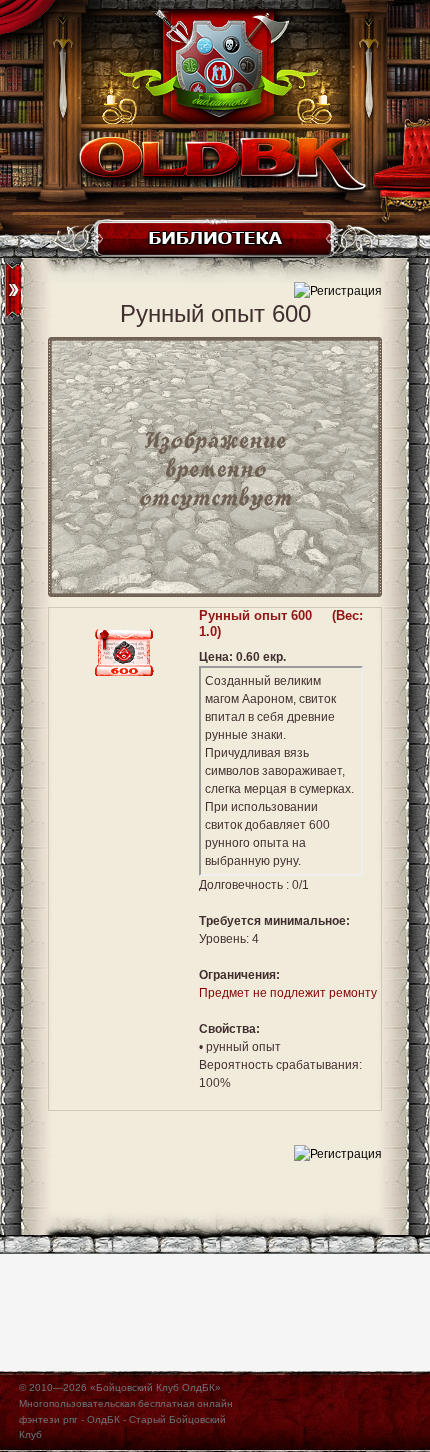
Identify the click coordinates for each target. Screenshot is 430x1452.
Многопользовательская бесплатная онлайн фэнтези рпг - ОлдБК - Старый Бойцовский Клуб (126, 1419)
